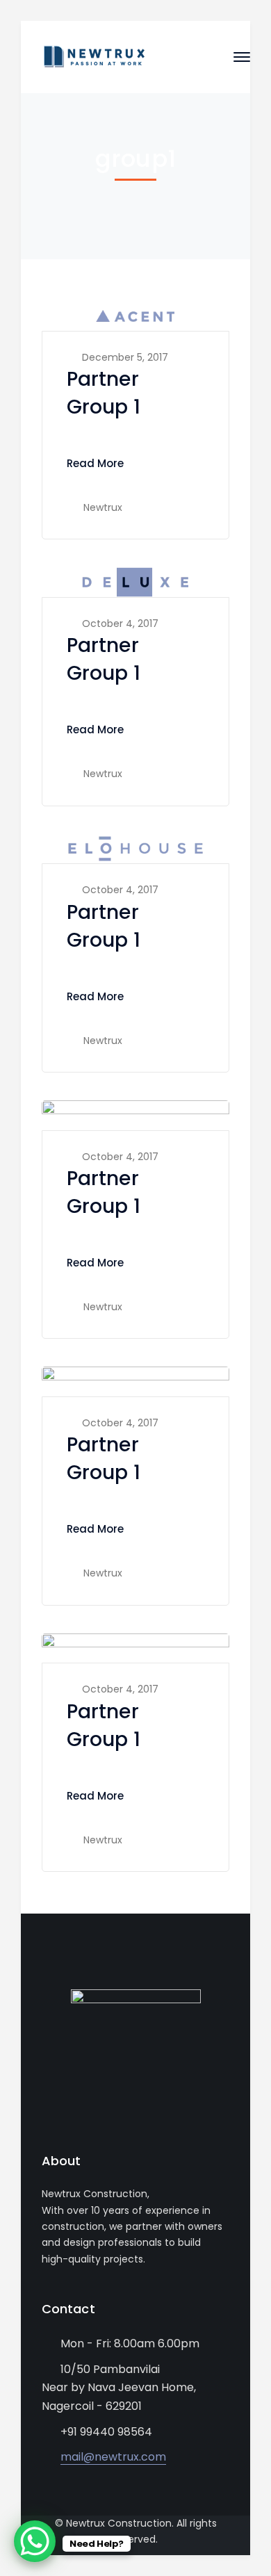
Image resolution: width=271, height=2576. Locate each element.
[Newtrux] (94, 56)
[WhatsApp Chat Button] (35, 2541)
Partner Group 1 (104, 393)
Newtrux (103, 507)
